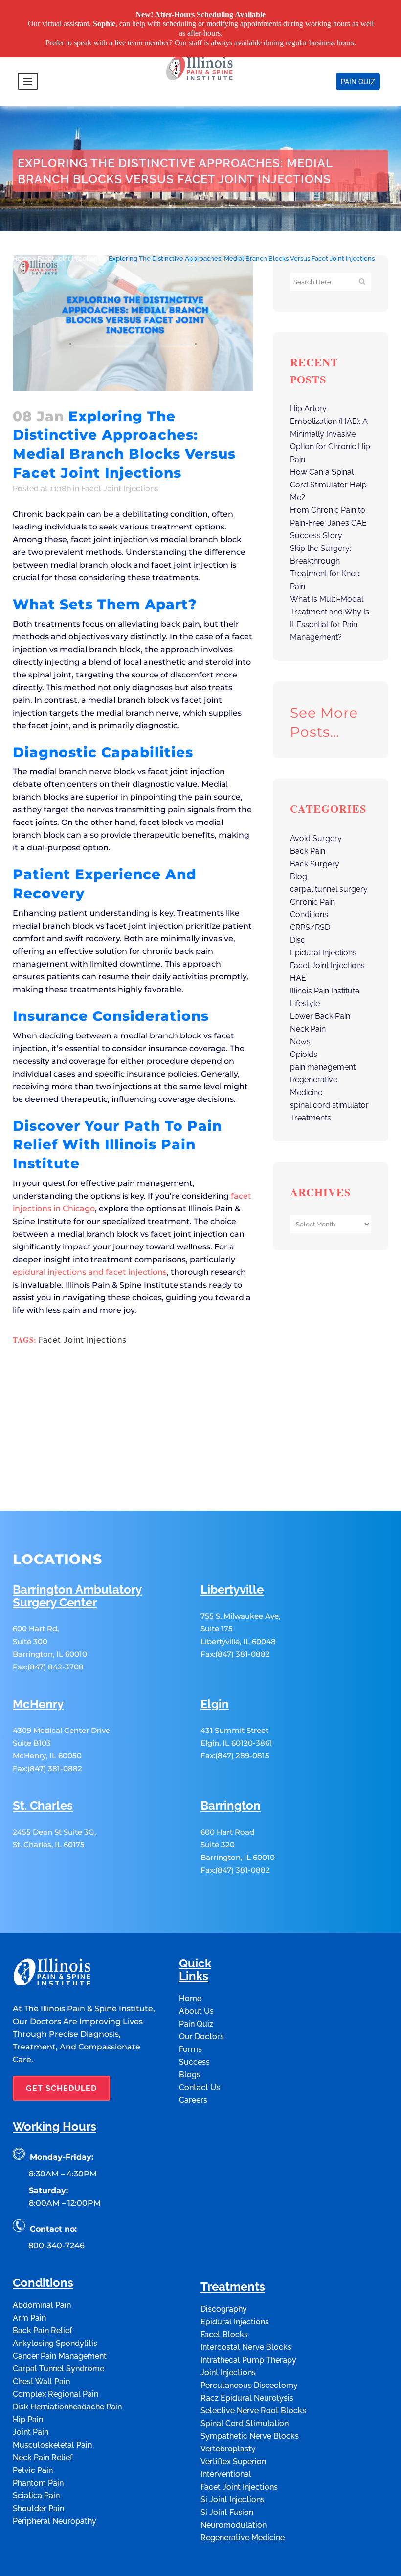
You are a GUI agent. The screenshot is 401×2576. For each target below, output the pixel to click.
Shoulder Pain (38, 2508)
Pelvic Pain (33, 2470)
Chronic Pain (312, 902)
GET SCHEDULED (61, 2088)
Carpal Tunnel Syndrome (58, 2369)
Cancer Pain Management (60, 2356)
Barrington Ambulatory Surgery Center (77, 1596)
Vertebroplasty (228, 2449)
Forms (190, 2049)
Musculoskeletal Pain (52, 2445)
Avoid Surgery (316, 838)
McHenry (38, 1704)
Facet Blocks (224, 2334)
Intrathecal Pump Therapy (248, 2360)
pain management (323, 1067)
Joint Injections (228, 2373)
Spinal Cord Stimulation (245, 2423)
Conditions (309, 915)
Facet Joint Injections (69, 259)
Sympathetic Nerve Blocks (250, 2436)
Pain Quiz (196, 2024)
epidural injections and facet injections (90, 1272)
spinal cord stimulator (329, 1105)
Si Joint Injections (233, 2500)
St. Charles (43, 1806)
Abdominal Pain (42, 2305)
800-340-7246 (56, 2246)
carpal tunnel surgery (329, 889)
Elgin (215, 1704)
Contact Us (200, 2087)
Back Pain (308, 851)
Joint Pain (31, 2432)
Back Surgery (315, 864)
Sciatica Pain (36, 2496)
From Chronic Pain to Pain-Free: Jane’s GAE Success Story (328, 523)
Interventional (226, 2474)
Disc (298, 940)
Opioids (304, 1054)
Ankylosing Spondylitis (55, 2343)
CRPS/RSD (310, 927)
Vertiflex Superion (233, 2461)
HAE (298, 978)
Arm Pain (29, 2318)
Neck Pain (308, 1029)
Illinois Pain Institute (325, 991)
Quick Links (195, 1970)
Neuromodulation (234, 2525)
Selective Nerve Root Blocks (253, 2411)
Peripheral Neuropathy (55, 2521)
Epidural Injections (323, 953)
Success (194, 2062)
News (300, 1042)
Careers (193, 2100)
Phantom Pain (38, 2483)
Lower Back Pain (320, 1016)
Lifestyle (305, 1003)
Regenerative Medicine (243, 2538)
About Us (196, 2011)
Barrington (231, 1806)
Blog (299, 876)
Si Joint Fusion (227, 2512)
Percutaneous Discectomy (249, 2385)
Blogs (190, 2075)
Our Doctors (201, 2037)
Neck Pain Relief (43, 2458)
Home (22, 259)
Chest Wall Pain (41, 2381)
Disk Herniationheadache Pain (67, 2407)
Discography (224, 2309)
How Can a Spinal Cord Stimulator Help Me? (328, 485)
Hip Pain (28, 2419)
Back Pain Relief (42, 2331)
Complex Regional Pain (56, 2394)
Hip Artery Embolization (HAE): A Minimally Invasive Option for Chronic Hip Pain (330, 434)
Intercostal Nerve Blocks (246, 2347)
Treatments (311, 1118)
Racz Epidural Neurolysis (247, 2398)
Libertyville (232, 1590)
